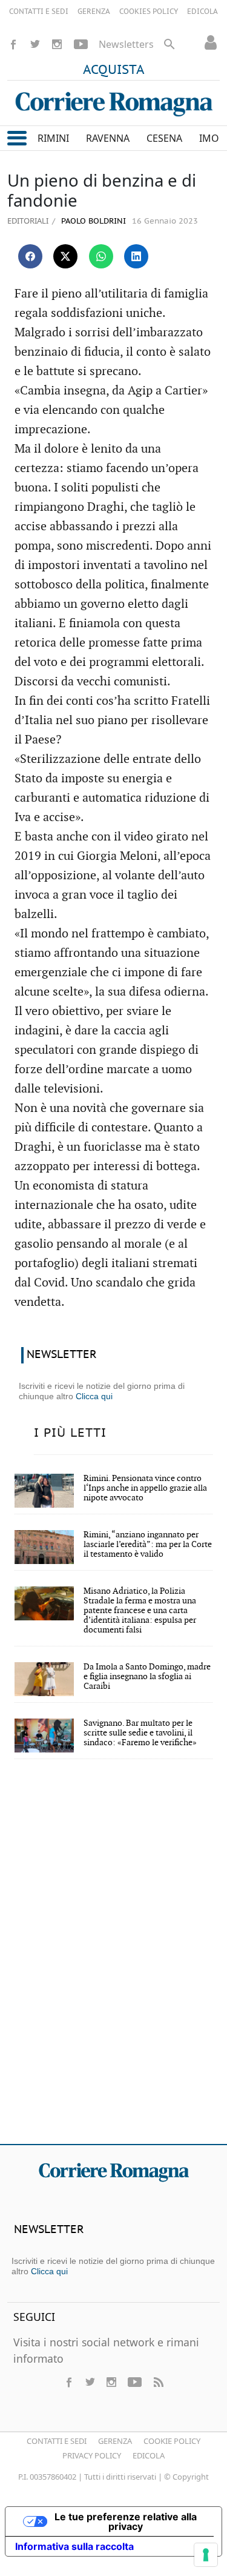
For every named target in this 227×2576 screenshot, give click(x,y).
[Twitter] (35, 44)
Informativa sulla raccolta (74, 2546)
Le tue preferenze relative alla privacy (126, 2521)
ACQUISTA (114, 70)
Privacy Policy (92, 2455)
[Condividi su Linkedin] (136, 256)
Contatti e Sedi (57, 2441)
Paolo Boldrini (92, 221)
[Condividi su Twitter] (65, 256)
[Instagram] (57, 44)
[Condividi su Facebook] (30, 256)
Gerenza (115, 2441)
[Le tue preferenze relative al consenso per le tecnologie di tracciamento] (206, 2555)
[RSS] (158, 2382)
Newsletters (126, 44)
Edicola (149, 2455)
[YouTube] (81, 44)
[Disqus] (113, 1960)
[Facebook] (13, 44)
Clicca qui (94, 1396)
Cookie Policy (172, 2441)
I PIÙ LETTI (70, 1433)
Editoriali (28, 221)
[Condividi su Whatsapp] (101, 256)
